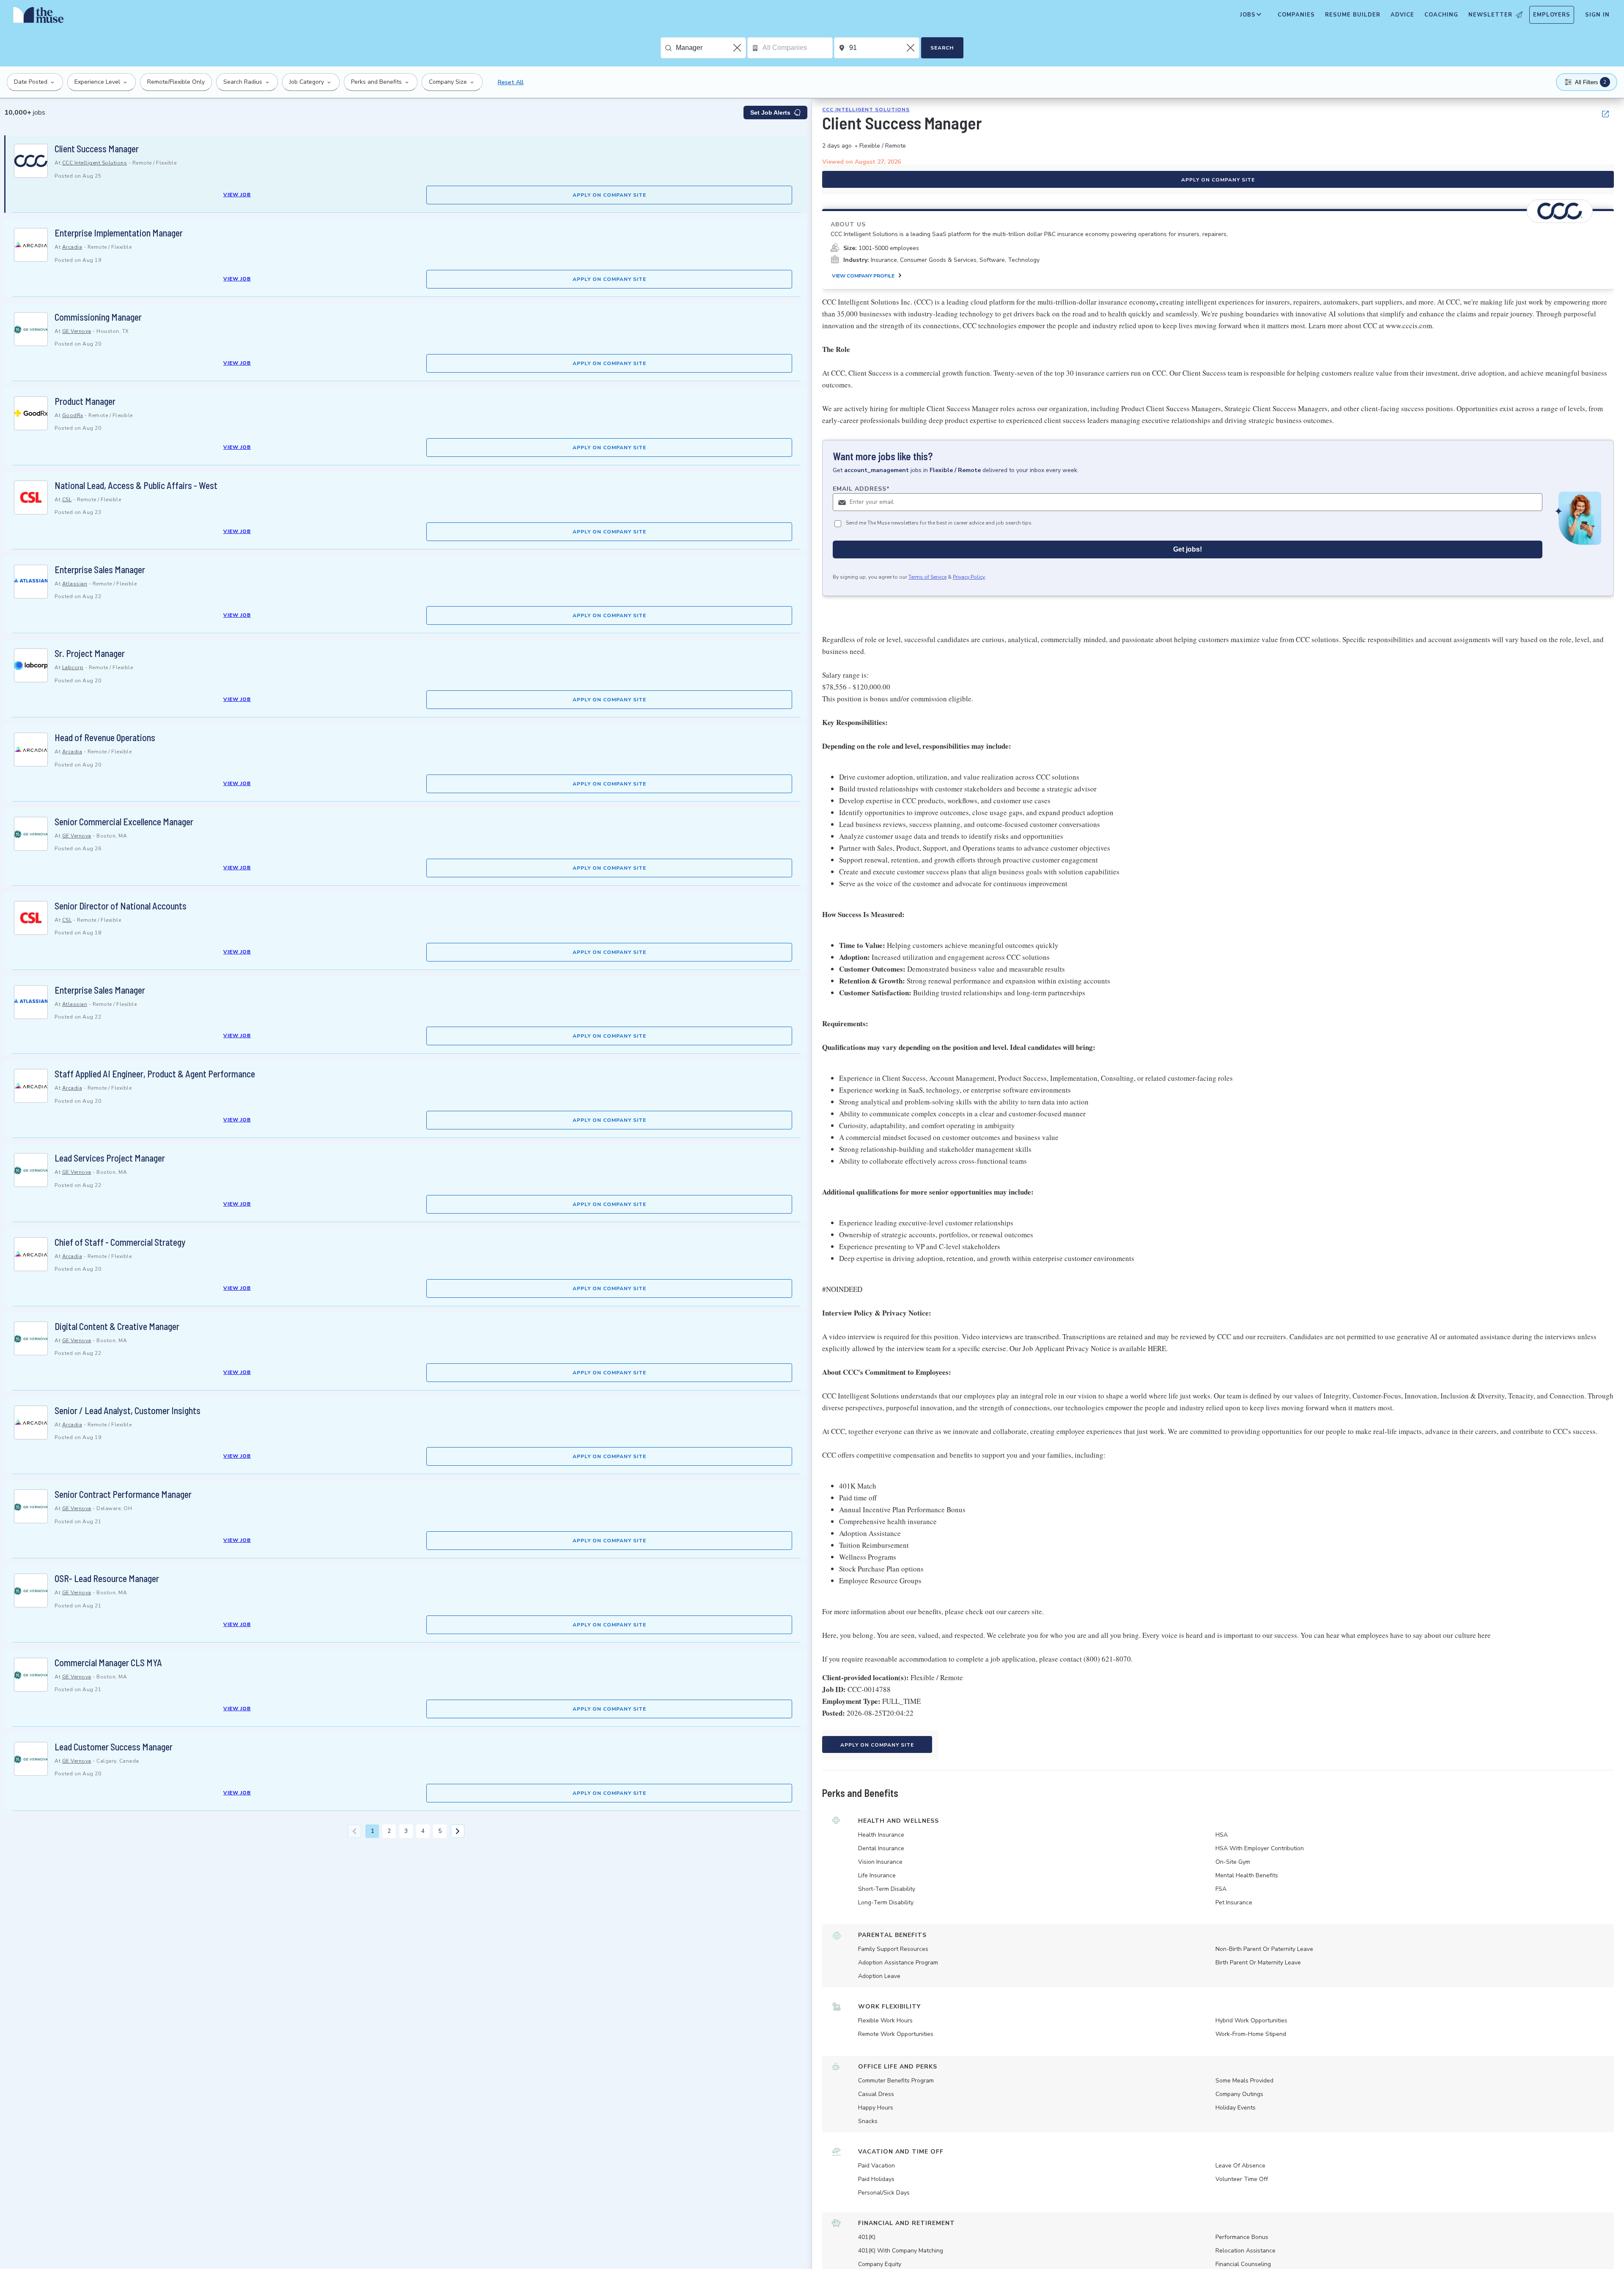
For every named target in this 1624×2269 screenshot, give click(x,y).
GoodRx (73, 415)
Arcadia (72, 247)
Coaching (1441, 15)
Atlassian (75, 584)
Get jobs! (1188, 549)
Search (942, 48)
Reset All (511, 82)
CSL (67, 500)
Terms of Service (927, 577)
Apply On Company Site (609, 195)
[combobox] (711, 48)
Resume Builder (1353, 15)
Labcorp (73, 668)
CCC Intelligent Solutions (95, 163)
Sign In (1597, 15)
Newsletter (1490, 15)
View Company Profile (863, 276)
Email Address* (861, 489)
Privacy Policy (969, 577)
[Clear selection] (738, 48)
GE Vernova (77, 331)
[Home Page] (38, 17)
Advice (1402, 15)
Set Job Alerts (770, 113)
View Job (237, 195)
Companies (1296, 15)
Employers (1552, 15)
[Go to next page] (458, 1831)
